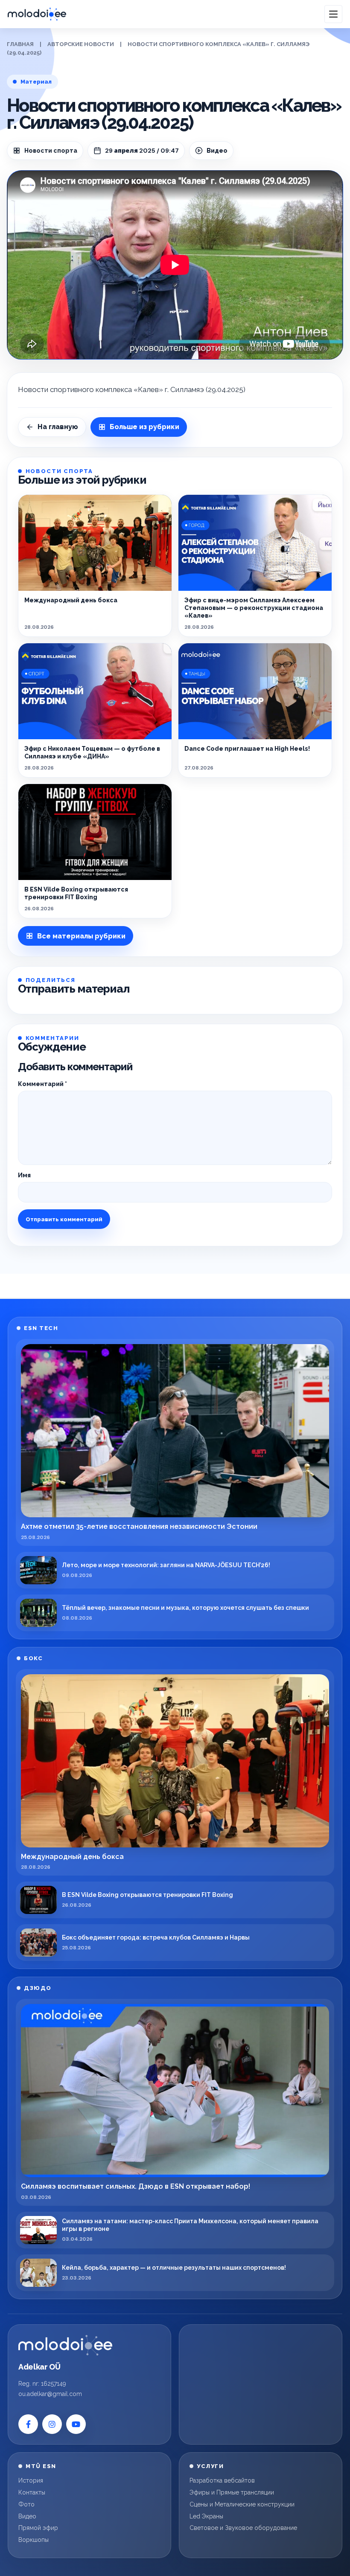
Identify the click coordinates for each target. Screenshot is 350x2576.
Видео (27, 2516)
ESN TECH (41, 1328)
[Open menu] (333, 14)
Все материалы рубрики (81, 936)
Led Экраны (206, 2516)
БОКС (33, 1658)
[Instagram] (52, 2424)
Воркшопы (34, 2540)
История (31, 2480)
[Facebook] (28, 2424)
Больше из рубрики (144, 427)
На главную (58, 427)
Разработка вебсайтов (222, 2480)
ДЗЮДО (38, 1988)
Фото (26, 2504)
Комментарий (42, 1084)
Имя (24, 1175)
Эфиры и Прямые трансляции (232, 2492)
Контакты (32, 2492)
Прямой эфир (38, 2528)
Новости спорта (51, 151)
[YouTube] (76, 2424)
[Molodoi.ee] (65, 2345)
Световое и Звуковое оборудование (243, 2528)
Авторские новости (81, 44)
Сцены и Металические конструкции (242, 2504)
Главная (20, 44)
